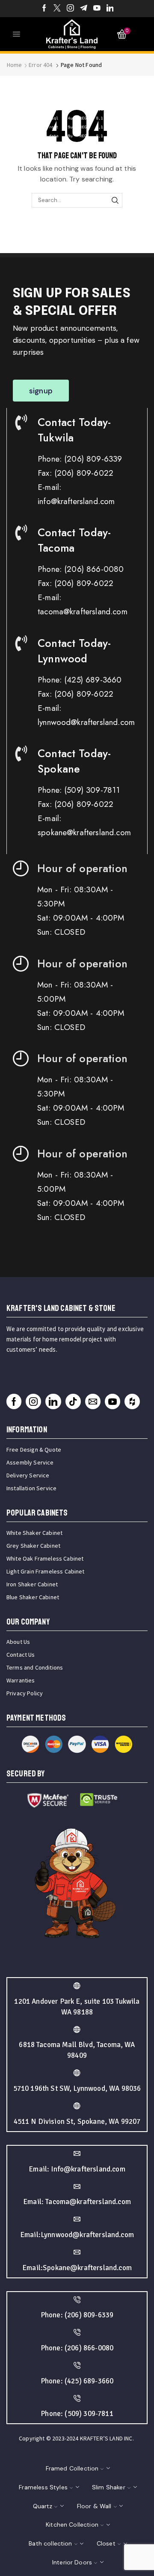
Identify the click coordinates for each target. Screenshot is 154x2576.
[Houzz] (132, 1401)
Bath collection (50, 2543)
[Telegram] (84, 9)
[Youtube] (97, 9)
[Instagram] (70, 9)
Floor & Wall (94, 2506)
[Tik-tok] (73, 1401)
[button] (41, 391)
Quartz (43, 2506)
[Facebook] (44, 9)
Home (15, 65)
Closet (106, 2543)
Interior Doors (72, 2562)
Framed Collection (72, 2468)
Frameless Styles (43, 2487)
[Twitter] (57, 9)
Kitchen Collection (72, 2525)
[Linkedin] (110, 9)
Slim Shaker (109, 2487)
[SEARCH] (115, 200)
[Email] (93, 1401)
